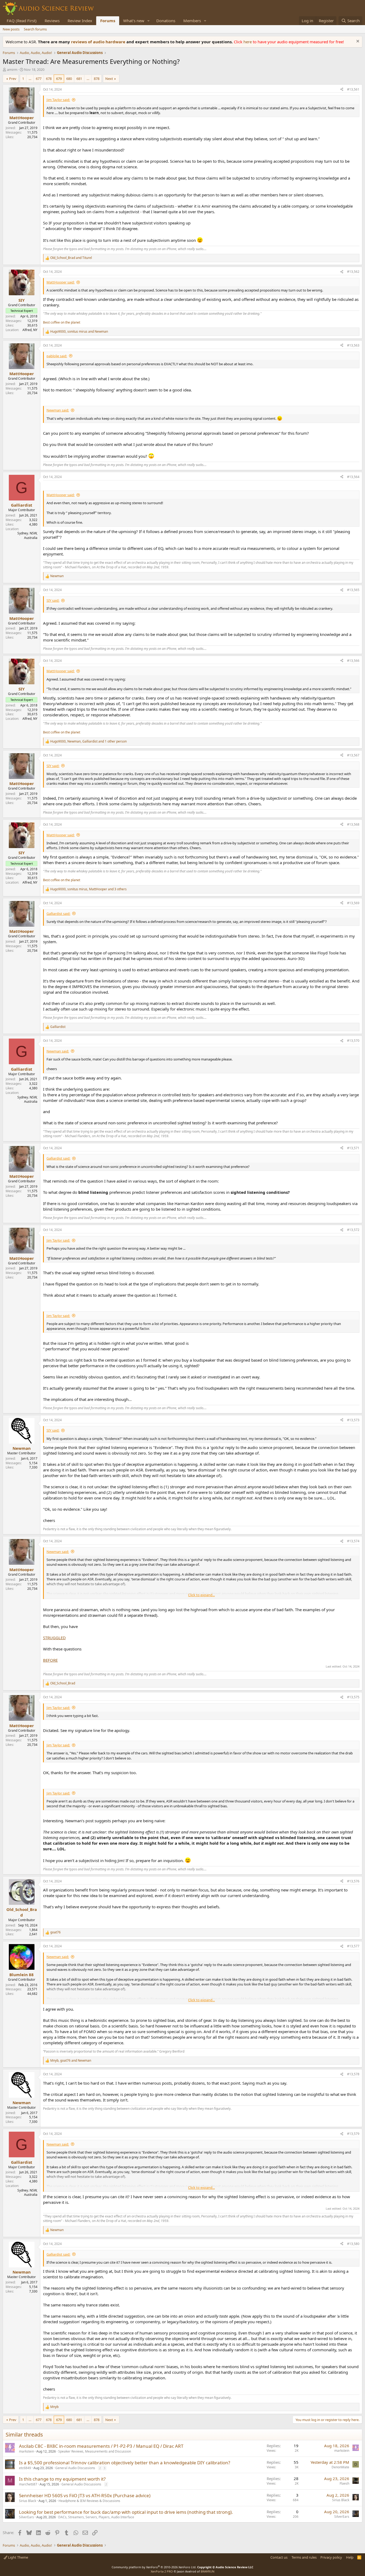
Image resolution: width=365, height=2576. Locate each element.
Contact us (279, 2557)
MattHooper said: (61, 282)
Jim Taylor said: (58, 100)
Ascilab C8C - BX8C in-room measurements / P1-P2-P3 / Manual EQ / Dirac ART (101, 2446)
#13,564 (353, 477)
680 (69, 79)
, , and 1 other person (88, 741)
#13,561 (353, 89)
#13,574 (353, 1541)
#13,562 (353, 272)
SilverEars (26, 2517)
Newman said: (58, 410)
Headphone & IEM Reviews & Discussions (89, 2501)
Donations (166, 21)
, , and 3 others (88, 889)
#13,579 (353, 2134)
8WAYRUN (207, 2571)
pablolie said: (57, 356)
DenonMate (340, 2467)
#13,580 (353, 2244)
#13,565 (353, 590)
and (71, 258)
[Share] (342, 90)
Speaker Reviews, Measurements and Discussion (95, 2451)
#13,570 (353, 1041)
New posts (11, 29)
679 (59, 79)
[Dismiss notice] (357, 42)
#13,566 (353, 661)
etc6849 (25, 2468)
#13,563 (353, 345)
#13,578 (353, 2074)
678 (49, 79)
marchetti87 (28, 2484)
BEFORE (50, 1660)
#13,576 (353, 1881)
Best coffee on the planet (62, 322)
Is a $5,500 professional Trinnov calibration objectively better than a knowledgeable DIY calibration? (125, 2463)
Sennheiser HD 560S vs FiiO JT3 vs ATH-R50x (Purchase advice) (85, 2495)
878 (97, 79)
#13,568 (353, 824)
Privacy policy (331, 2557)
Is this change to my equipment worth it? (62, 2479)
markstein (26, 2451)
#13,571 (353, 1148)
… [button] (30, 79)
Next (109, 79)
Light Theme (18, 2557)
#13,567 (353, 755)
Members (192, 21)
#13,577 (353, 1946)
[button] (149, 21)
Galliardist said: (58, 914)
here (248, 42)
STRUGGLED (54, 1638)
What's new (134, 21)
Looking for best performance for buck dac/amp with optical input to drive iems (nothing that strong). (126, 2512)
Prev (13, 79)
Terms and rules (304, 2557)
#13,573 (353, 1420)
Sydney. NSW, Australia (27, 535)
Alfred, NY (30, 330)
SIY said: (53, 600)
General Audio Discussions (75, 2468)
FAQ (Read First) (22, 21)
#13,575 (353, 1697)
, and (79, 332)
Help (350, 2557)
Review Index (80, 21)
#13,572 (353, 1230)
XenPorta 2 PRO (162, 2571)
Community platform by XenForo (154, 2567)
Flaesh (344, 2483)
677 (39, 79)
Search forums (35, 29)
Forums (108, 21)
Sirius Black (28, 2501)
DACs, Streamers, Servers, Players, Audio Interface (96, 2517)
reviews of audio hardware (99, 42)
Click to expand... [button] (201, 1595)
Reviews (52, 21)
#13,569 (353, 903)
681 (79, 79)
